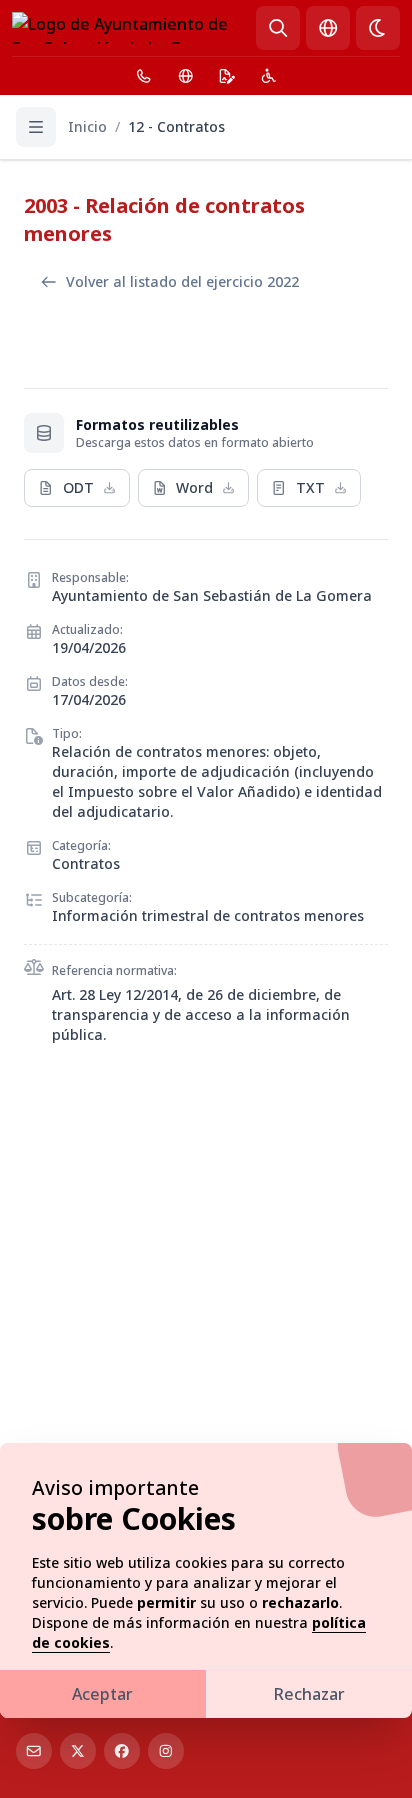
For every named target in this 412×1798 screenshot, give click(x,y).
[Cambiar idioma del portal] (328, 28)
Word (194, 487)
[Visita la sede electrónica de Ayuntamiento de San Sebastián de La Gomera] (227, 76)
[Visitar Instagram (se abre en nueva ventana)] (166, 1751)
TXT (310, 487)
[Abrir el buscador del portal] (278, 28)
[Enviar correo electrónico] (34, 1751)
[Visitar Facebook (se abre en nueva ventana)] (122, 1751)
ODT (78, 487)
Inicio (87, 126)
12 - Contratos (176, 126)
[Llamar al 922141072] (144, 76)
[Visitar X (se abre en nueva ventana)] (78, 1751)
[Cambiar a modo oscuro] (378, 28)
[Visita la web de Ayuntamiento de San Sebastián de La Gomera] (186, 76)
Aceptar (102, 1694)
